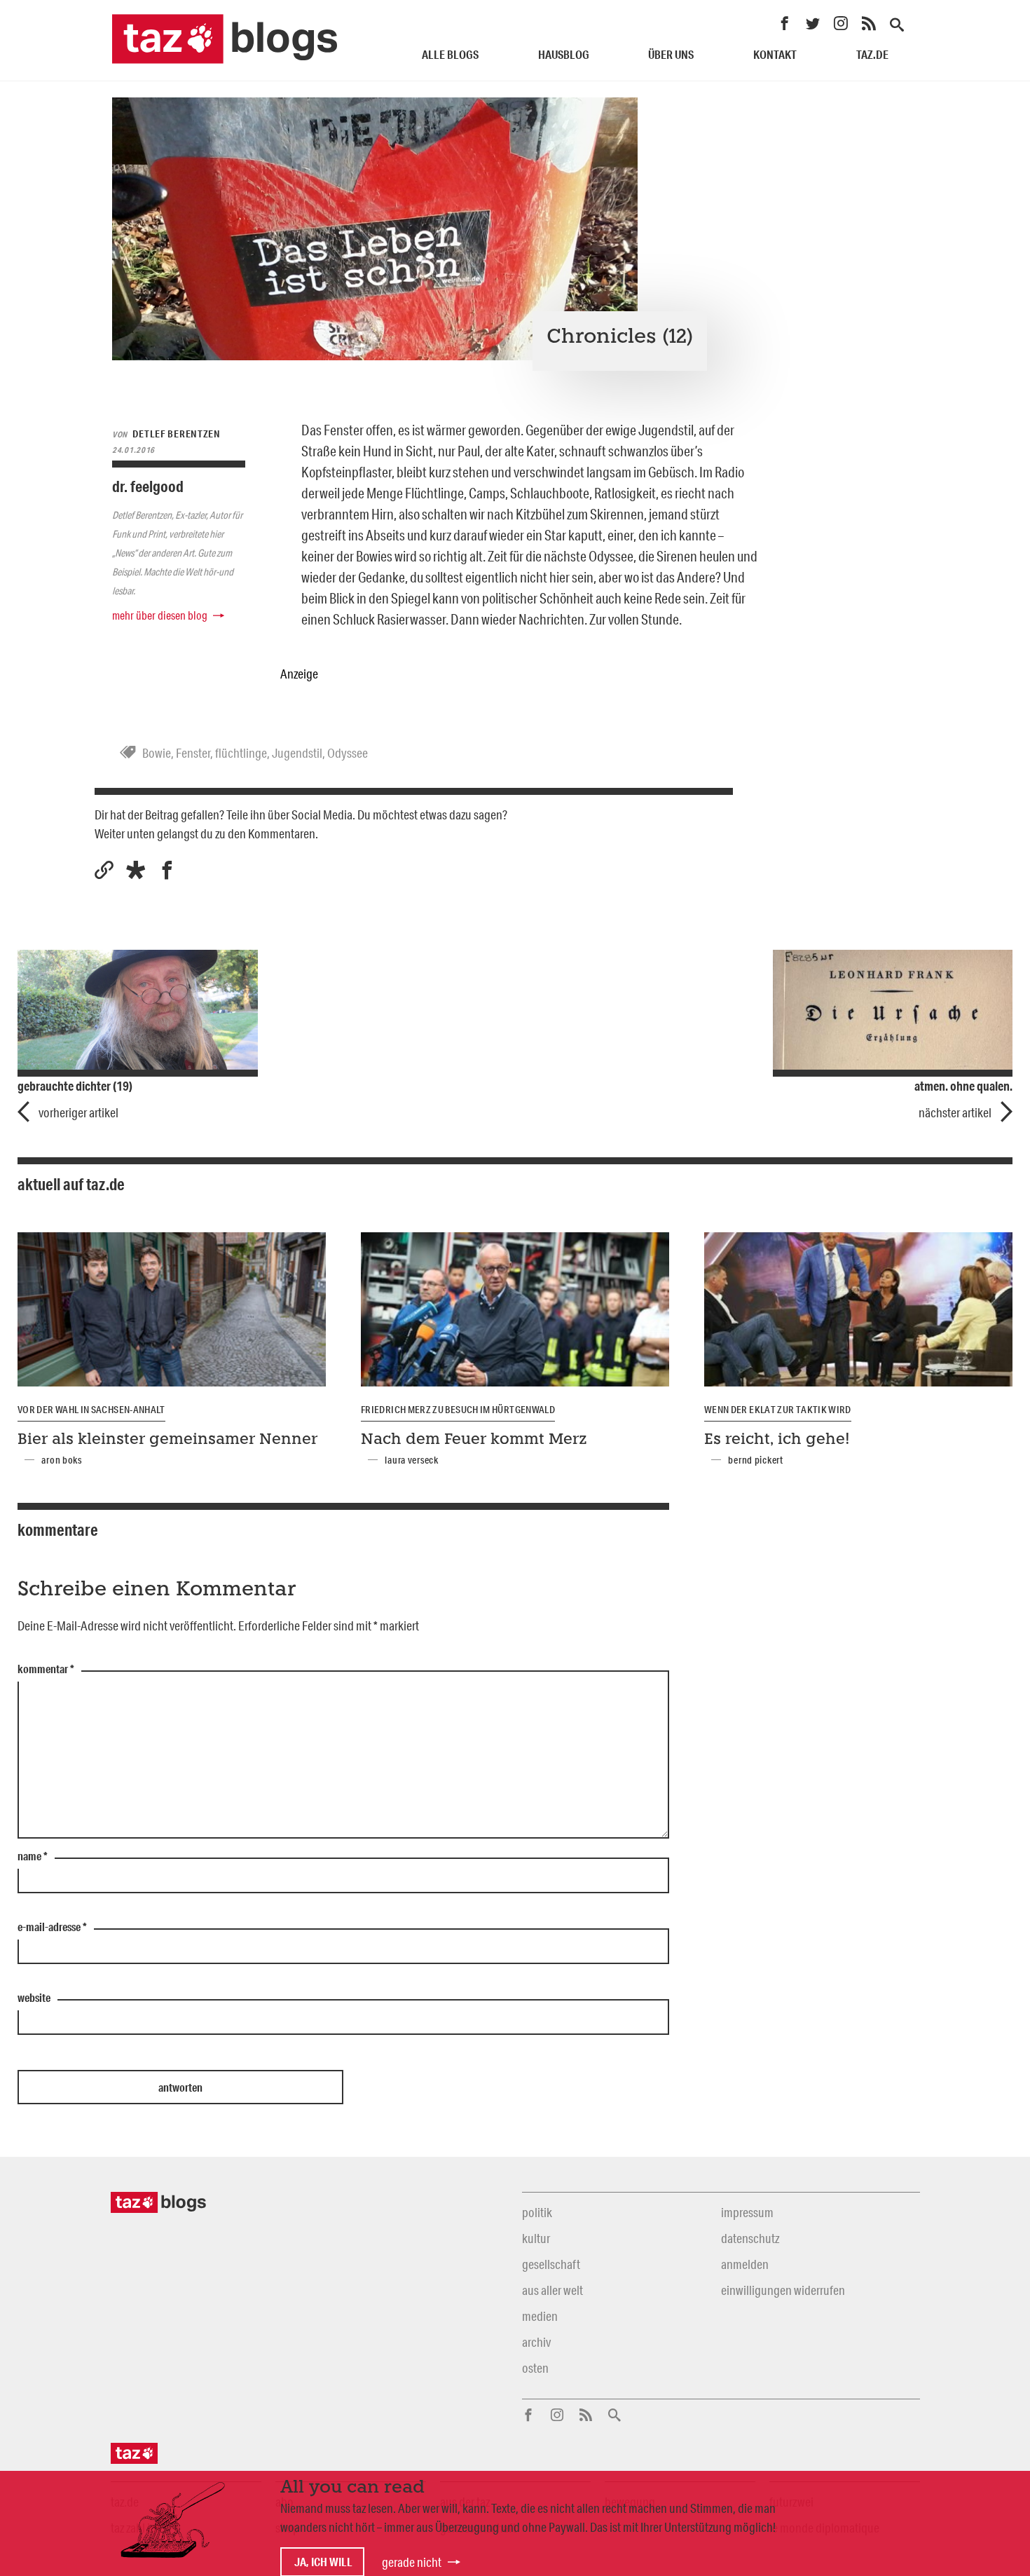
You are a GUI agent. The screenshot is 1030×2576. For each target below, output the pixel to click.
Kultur (536, 2238)
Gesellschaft (551, 2264)
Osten (535, 2368)
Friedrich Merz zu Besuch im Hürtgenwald (458, 1410)
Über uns (671, 54)
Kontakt (775, 54)
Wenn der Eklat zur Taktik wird (778, 1410)
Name (33, 1857)
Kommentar (46, 1670)
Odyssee (348, 753)
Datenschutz (750, 2238)
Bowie (157, 753)
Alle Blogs (450, 54)
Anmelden (745, 2264)
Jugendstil (297, 753)
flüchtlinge (241, 753)
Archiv (536, 2342)
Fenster (193, 753)
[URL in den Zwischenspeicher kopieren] (104, 870)
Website (34, 1998)
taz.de (872, 54)
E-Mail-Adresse (52, 1928)
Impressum (747, 2212)
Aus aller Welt (552, 2290)
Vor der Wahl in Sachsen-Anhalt (91, 1410)
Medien (540, 2316)
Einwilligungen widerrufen (783, 2290)
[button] (136, 870)
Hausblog (564, 54)
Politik (537, 2212)
